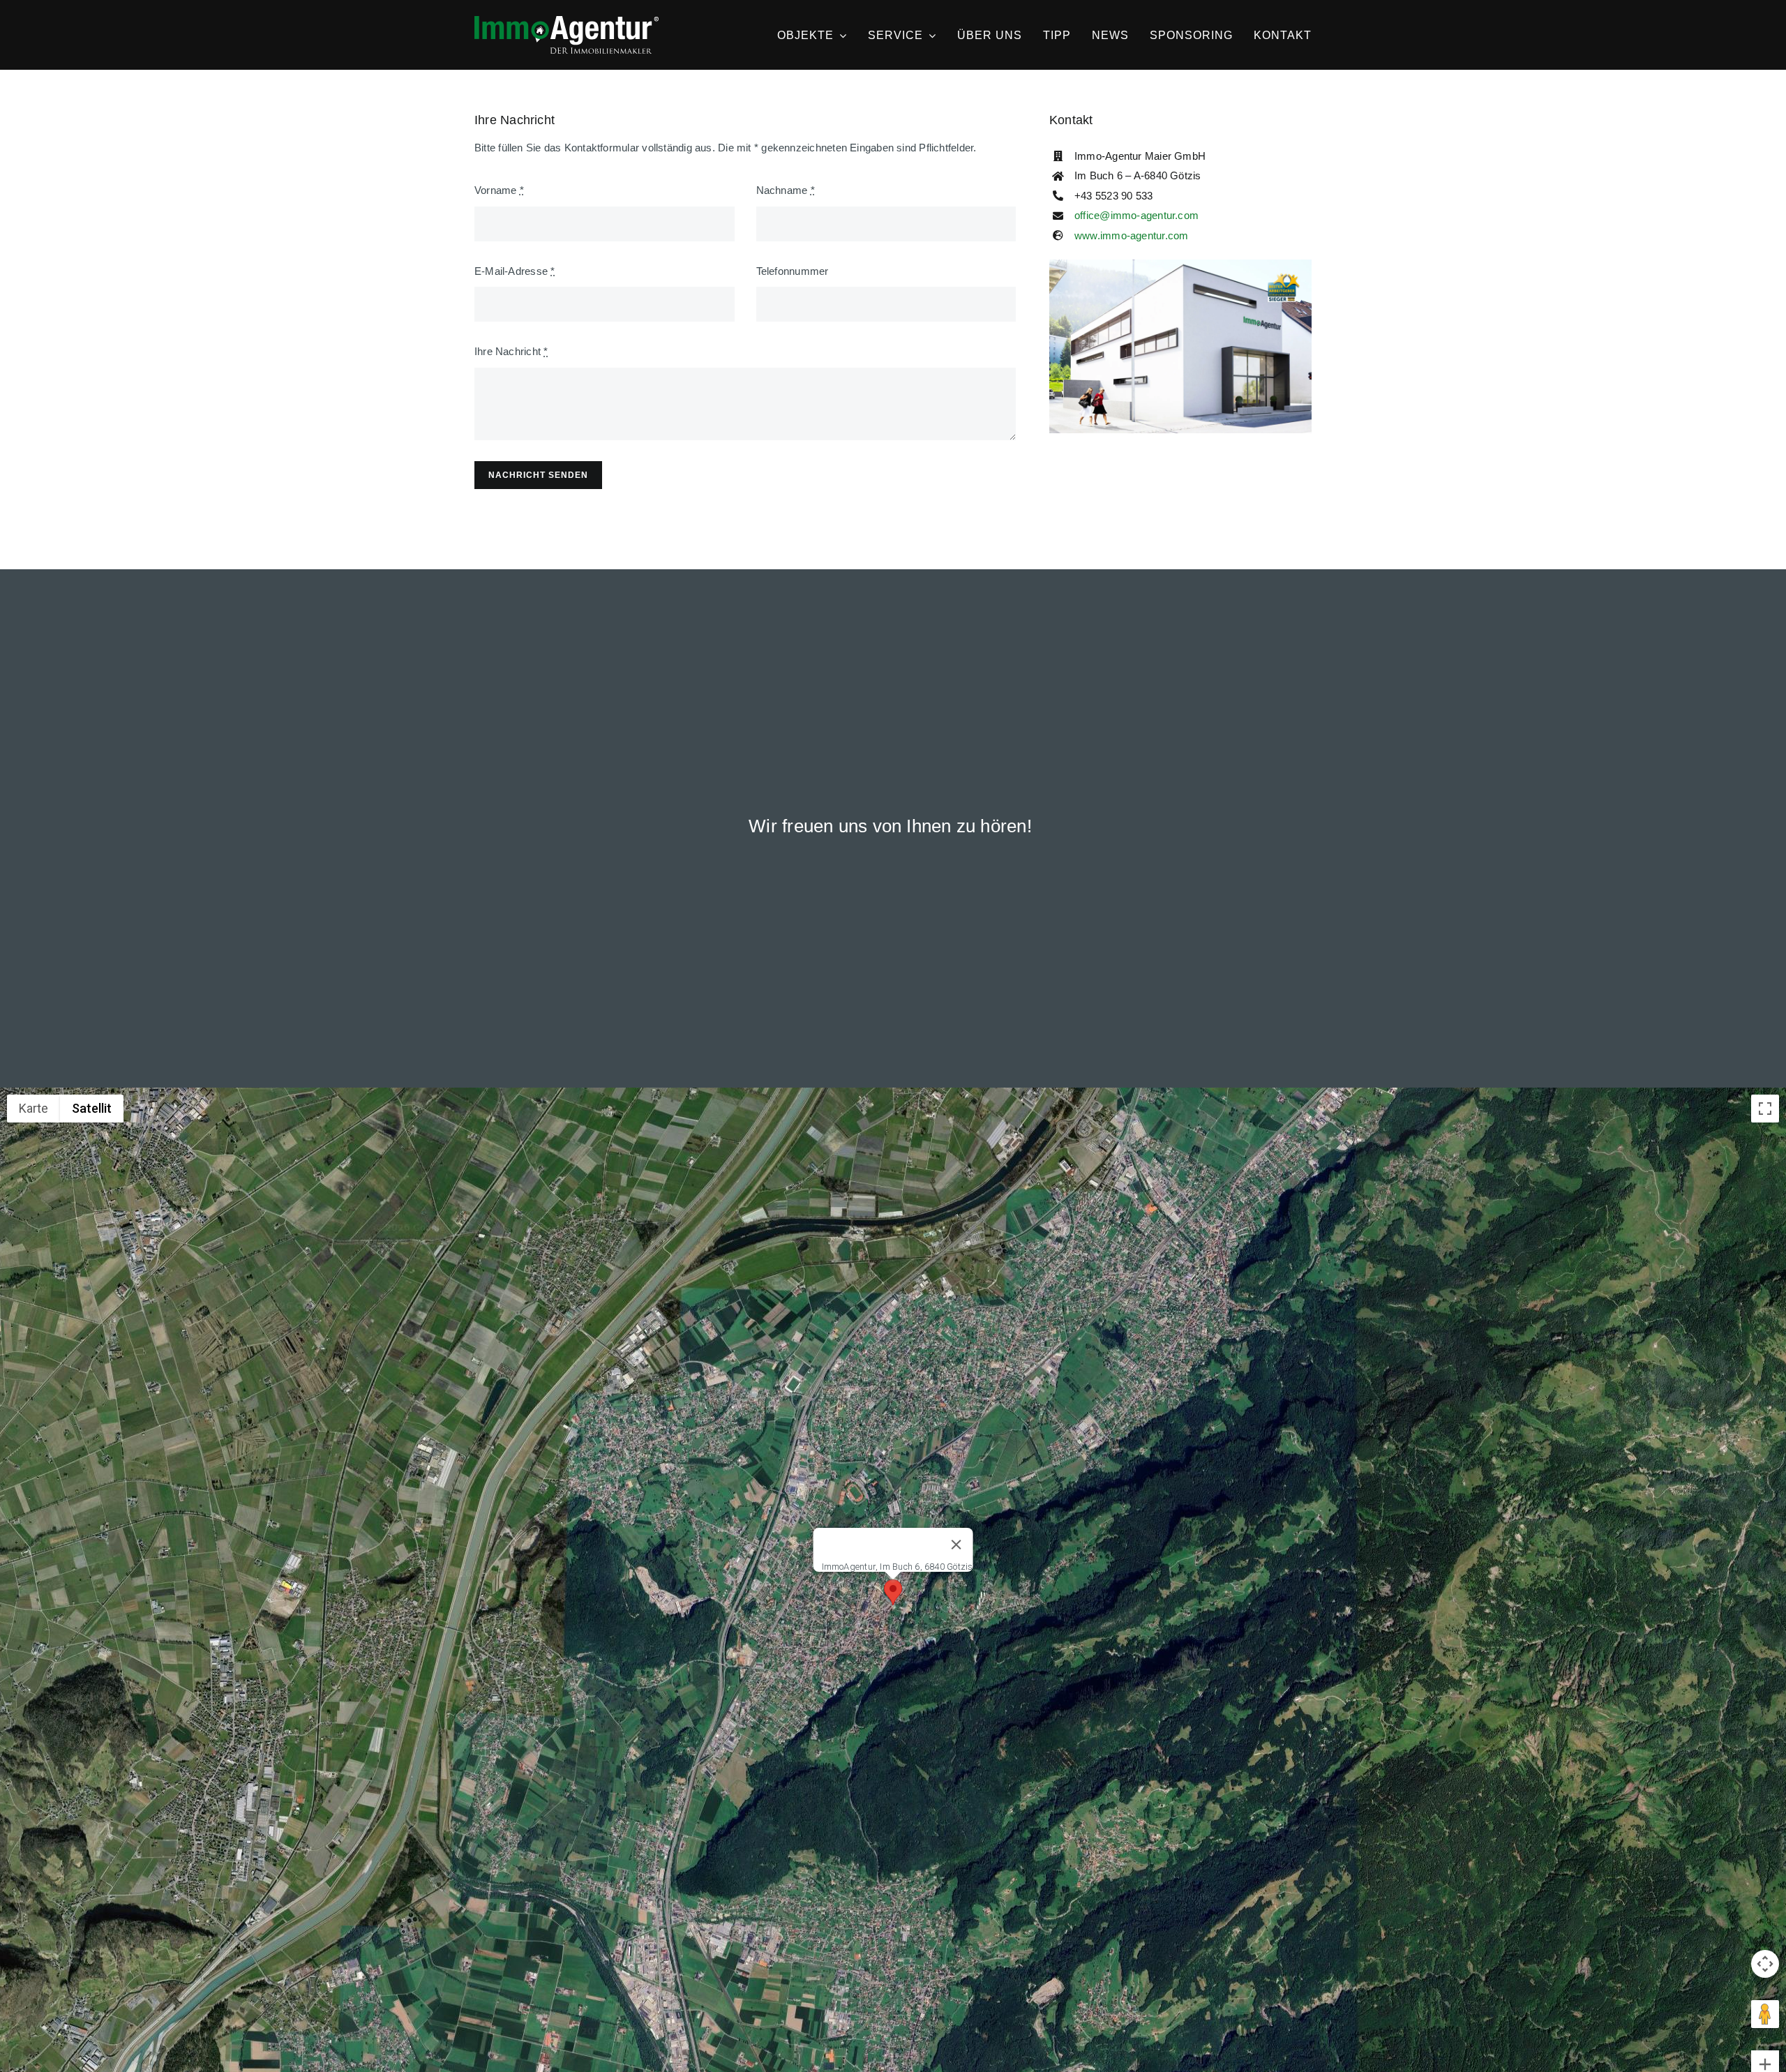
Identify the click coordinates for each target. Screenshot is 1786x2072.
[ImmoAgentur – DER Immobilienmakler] (566, 21)
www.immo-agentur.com (1132, 235)
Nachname (786, 190)
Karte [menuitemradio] (33, 1108)
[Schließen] (956, 1545)
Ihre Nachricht (511, 351)
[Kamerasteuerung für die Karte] (1765, 1964)
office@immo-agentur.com (1136, 215)
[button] (893, 1592)
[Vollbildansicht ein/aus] (1765, 1109)
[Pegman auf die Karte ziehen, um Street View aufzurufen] (1765, 2014)
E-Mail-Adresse (515, 271)
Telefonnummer (793, 271)
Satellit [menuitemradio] (92, 1108)
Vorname (499, 190)
